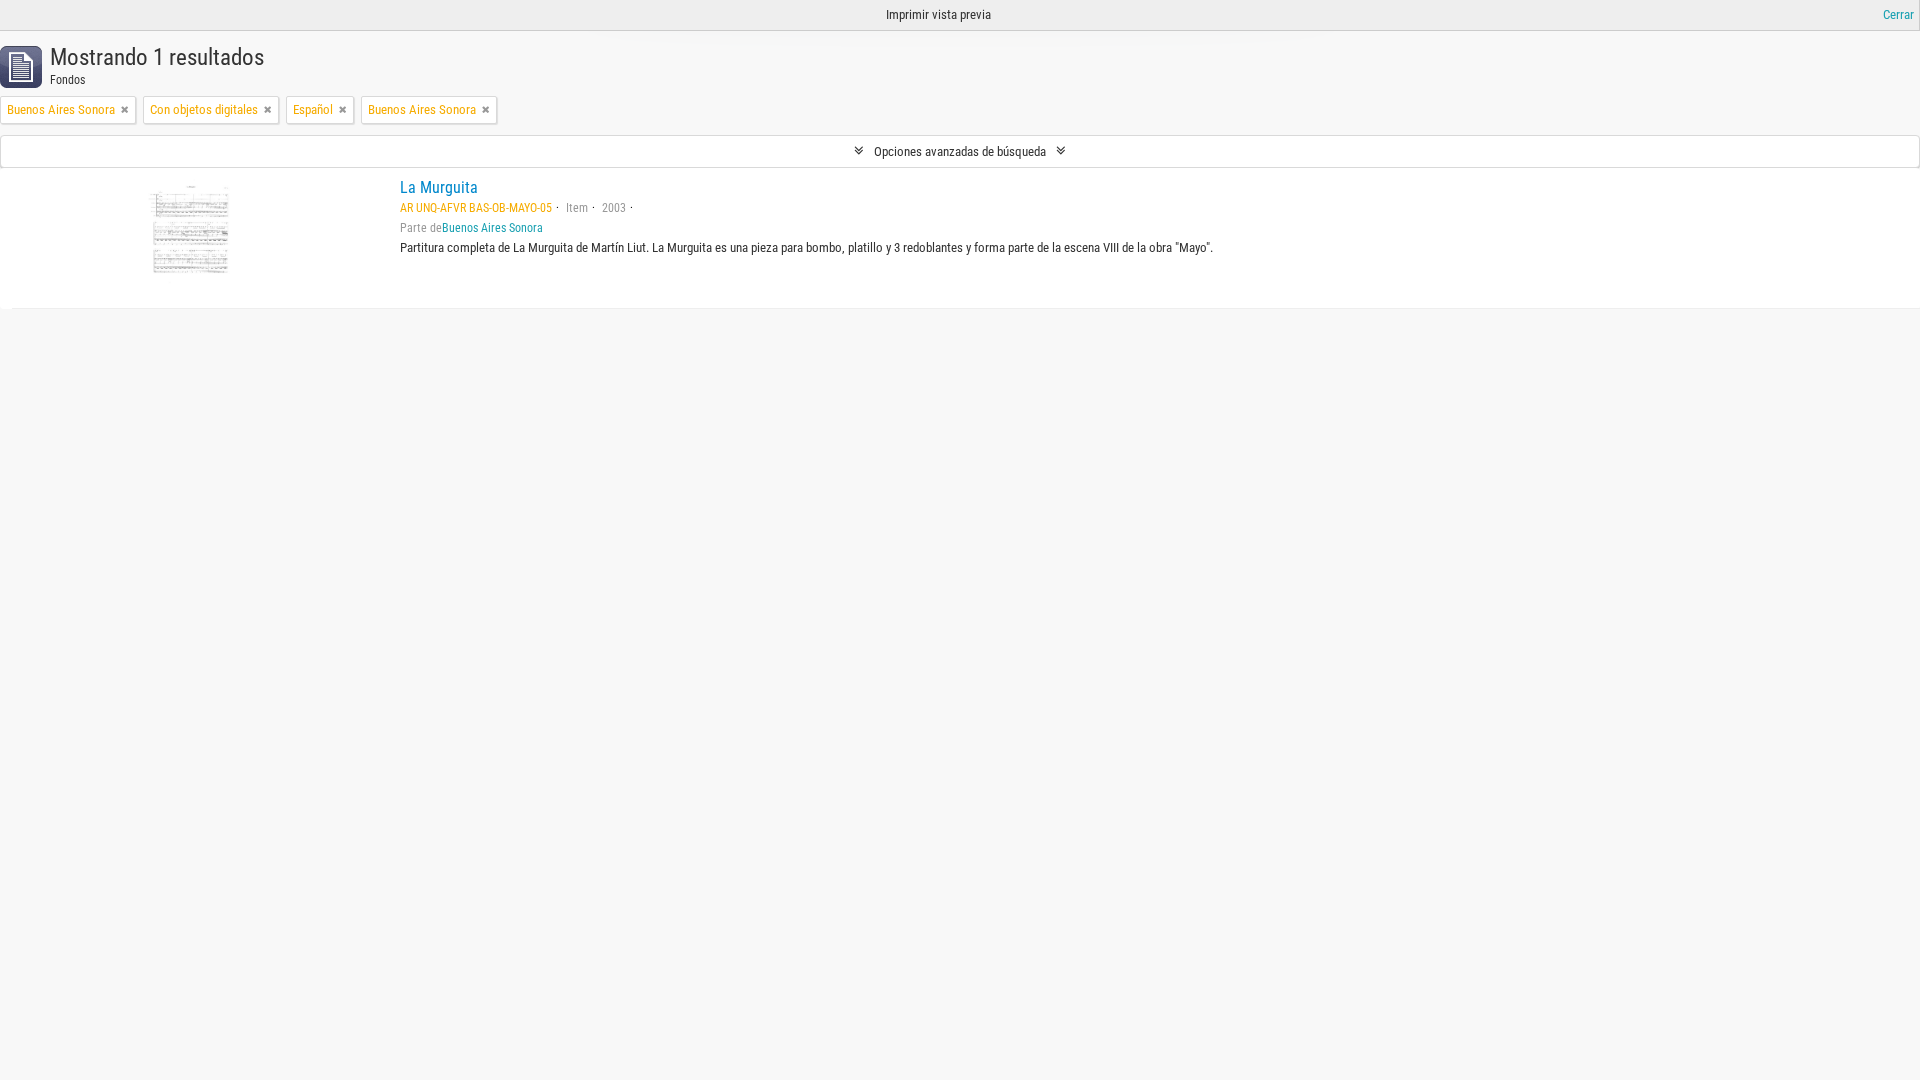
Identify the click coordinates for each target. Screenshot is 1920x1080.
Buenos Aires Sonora (492, 228)
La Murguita (439, 187)
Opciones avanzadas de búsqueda (960, 151)
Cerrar (1898, 14)
